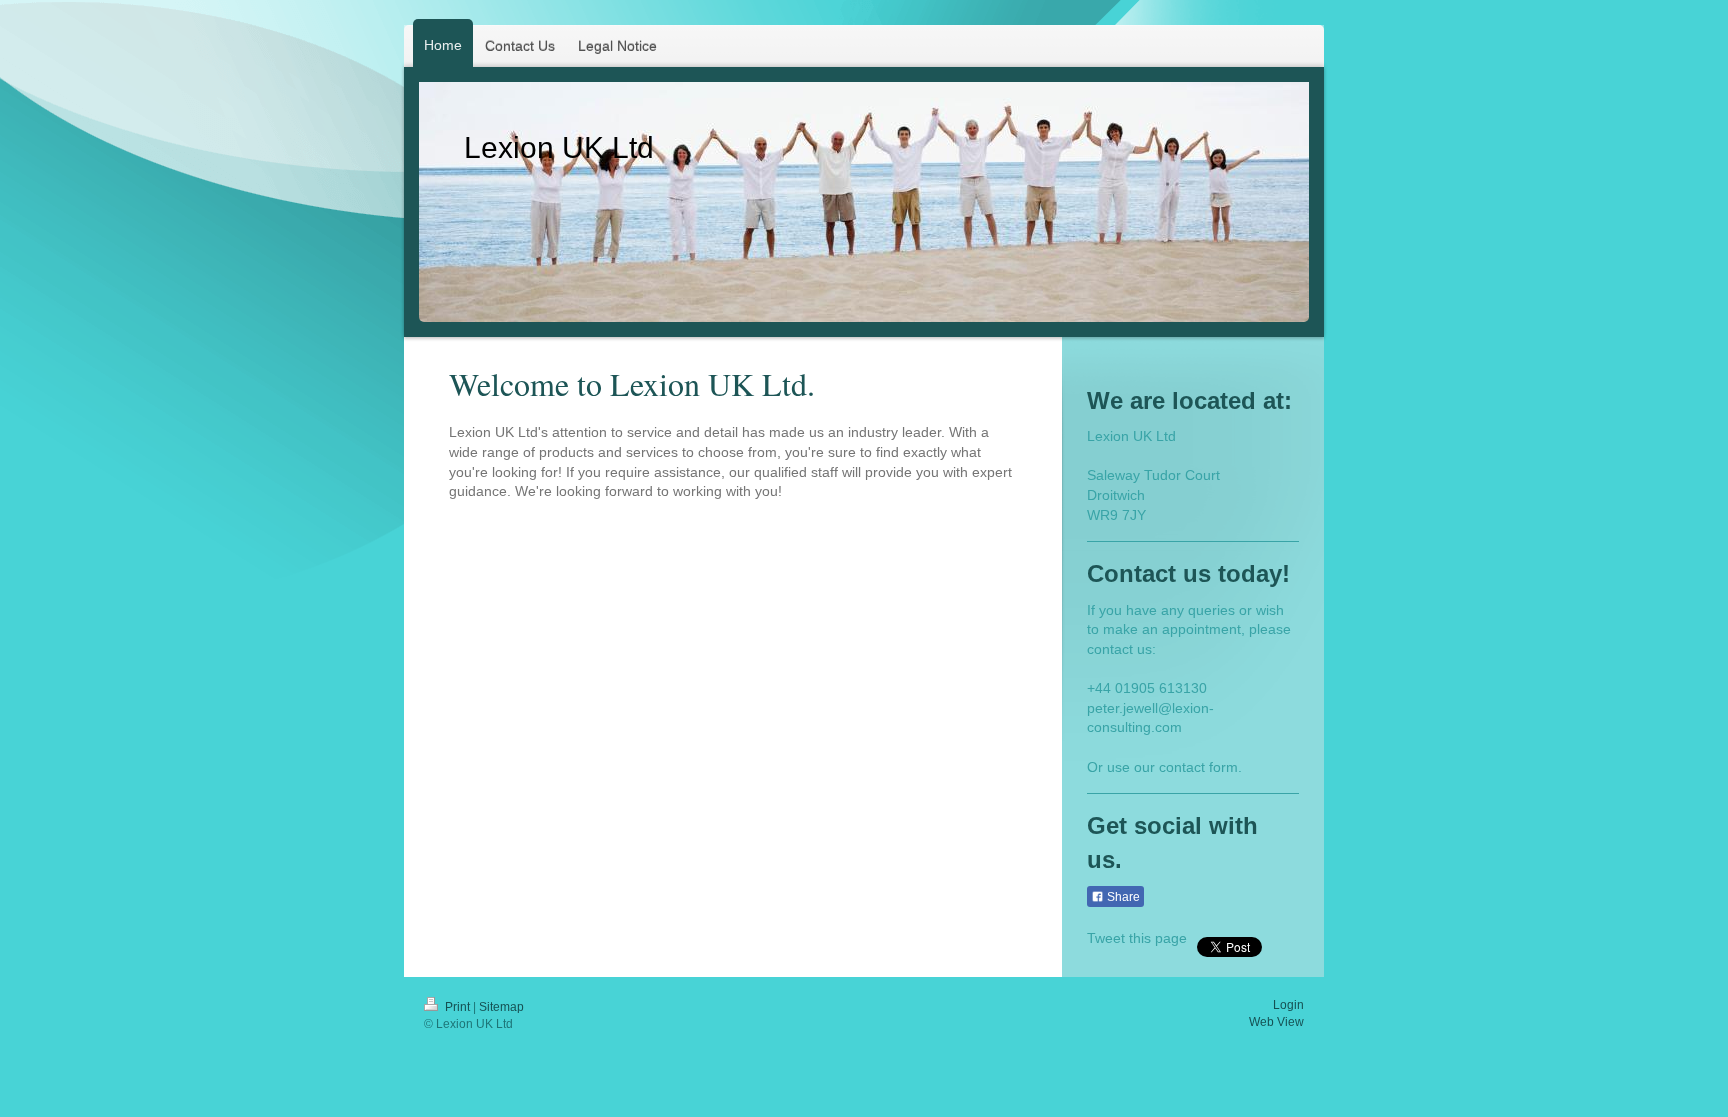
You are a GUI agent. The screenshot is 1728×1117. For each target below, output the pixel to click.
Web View (1276, 1022)
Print (457, 1007)
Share (1122, 897)
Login (1288, 1005)
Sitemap (501, 1007)
